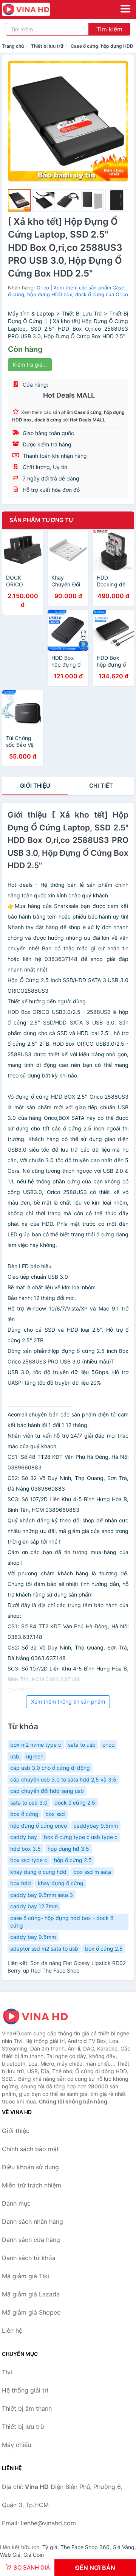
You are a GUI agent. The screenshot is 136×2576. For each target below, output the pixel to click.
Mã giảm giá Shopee (31, 2312)
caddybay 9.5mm (96, 1826)
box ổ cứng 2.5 (104, 1949)
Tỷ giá (50, 2547)
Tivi (7, 2372)
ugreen (35, 1756)
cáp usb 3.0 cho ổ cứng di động (50, 1768)
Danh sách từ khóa (29, 2258)
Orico (43, 288)
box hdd (21, 1883)
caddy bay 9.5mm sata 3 (42, 1895)
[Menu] (125, 9)
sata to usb (82, 1745)
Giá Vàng (124, 2547)
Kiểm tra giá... (30, 365)
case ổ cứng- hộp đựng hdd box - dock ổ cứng (62, 1922)
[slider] (19, 201)
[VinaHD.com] (36, 9)
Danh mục (16, 2203)
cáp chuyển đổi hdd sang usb (47, 1791)
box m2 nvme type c (36, 1745)
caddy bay (24, 1837)
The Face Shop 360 (85, 2547)
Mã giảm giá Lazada (31, 2294)
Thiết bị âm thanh (27, 2408)
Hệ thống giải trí (25, 2390)
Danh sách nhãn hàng (32, 2222)
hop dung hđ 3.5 (68, 1849)
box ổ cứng (24, 1814)
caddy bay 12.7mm (34, 1906)
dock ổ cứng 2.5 (75, 1803)
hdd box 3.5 (25, 1849)
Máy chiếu (16, 2445)
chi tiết (101, 786)
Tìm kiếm (109, 29)
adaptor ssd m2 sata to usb (44, 1949)
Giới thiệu (35, 786)
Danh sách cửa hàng (31, 2240)
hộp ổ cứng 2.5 (73, 1860)
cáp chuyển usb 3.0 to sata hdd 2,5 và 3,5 (63, 1779)
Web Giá (10, 2555)
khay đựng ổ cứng (61, 1883)
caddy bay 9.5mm (33, 1937)
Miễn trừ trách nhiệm (32, 2185)
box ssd (55, 1814)
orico (108, 1745)
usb (15, 1756)
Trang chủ (13, 46)
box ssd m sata (92, 1872)
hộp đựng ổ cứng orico (39, 1826)
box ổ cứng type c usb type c (81, 1837)
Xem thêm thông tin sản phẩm (68, 1702)
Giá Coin (34, 2555)
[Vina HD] (40, 2016)
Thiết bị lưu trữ (47, 46)
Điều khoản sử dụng (30, 2167)
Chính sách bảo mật (30, 2149)
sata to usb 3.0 (29, 1803)
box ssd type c (29, 1860)
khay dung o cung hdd (38, 1872)
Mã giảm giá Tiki (25, 2276)
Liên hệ (12, 2330)
